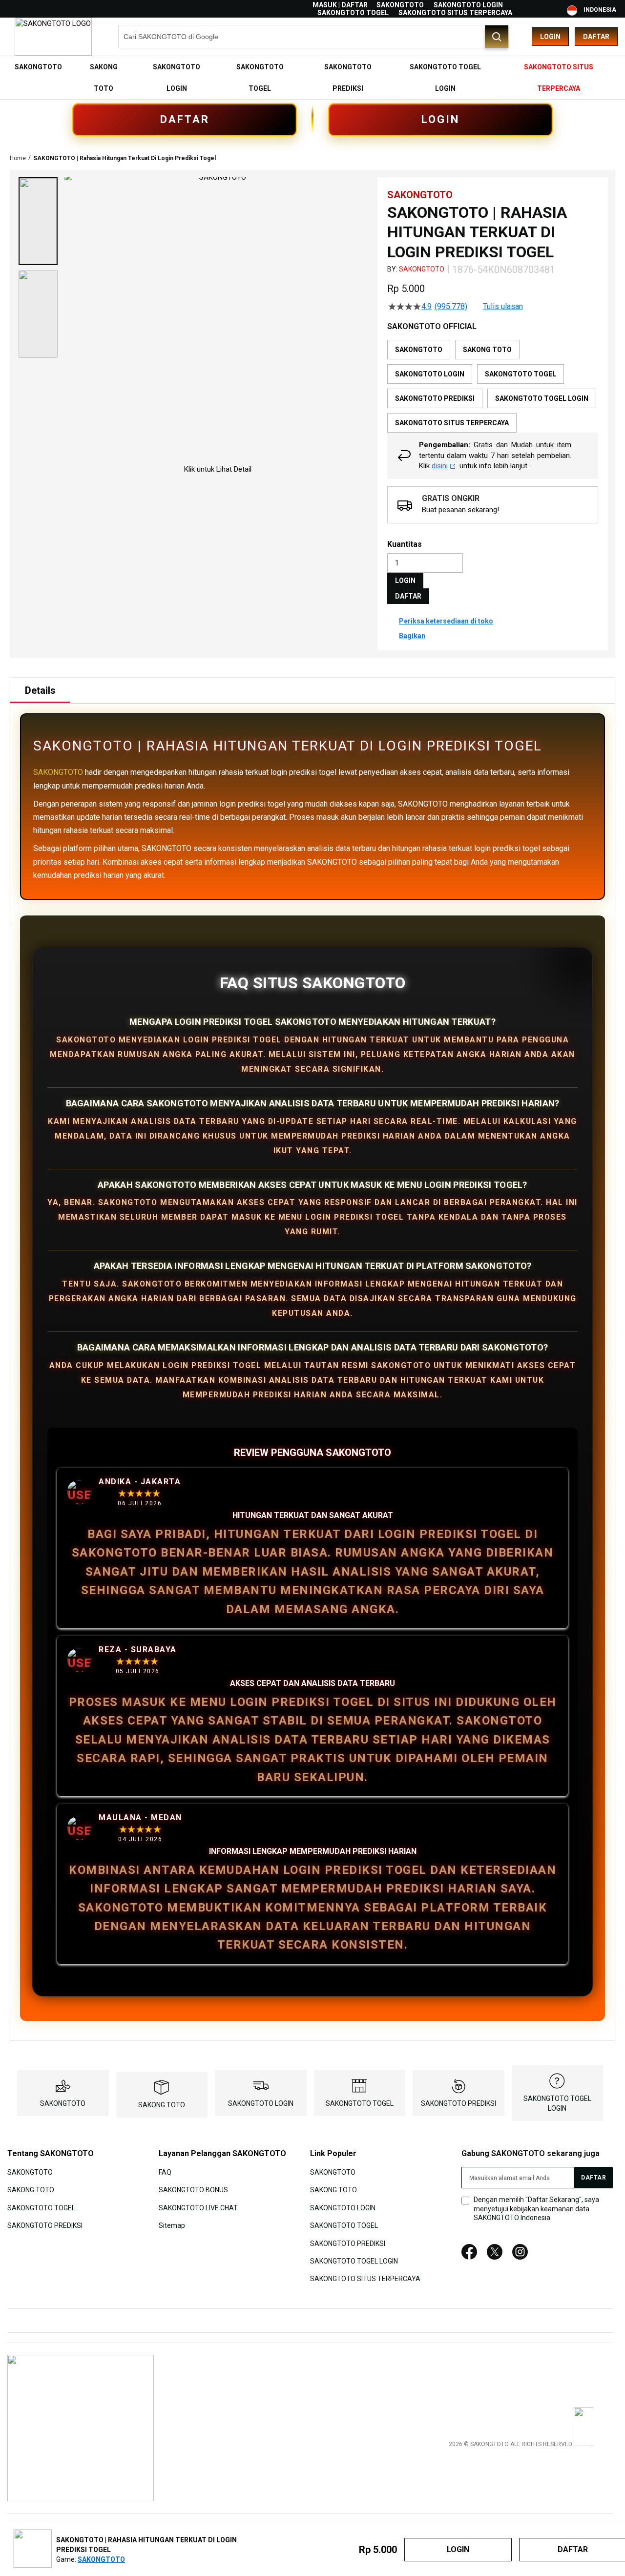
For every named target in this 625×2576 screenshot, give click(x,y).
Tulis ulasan (503, 307)
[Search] (497, 37)
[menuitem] (38, 67)
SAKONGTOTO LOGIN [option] (430, 374)
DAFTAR (185, 119)
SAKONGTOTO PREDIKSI (458, 2103)
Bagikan (412, 636)
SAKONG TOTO (162, 2105)
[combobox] (313, 37)
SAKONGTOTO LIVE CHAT (198, 2207)
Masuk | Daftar (340, 5)
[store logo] (53, 37)
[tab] (40, 690)
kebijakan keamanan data (550, 2209)
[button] (38, 221)
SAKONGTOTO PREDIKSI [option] (435, 398)
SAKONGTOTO (400, 5)
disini (440, 466)
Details (40, 690)
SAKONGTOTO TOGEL (353, 13)
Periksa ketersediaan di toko (446, 621)
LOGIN (440, 119)
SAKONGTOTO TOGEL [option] (521, 374)
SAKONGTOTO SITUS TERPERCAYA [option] (452, 423)
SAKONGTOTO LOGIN (468, 5)
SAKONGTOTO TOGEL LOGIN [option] (542, 398)
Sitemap (172, 2225)
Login (550, 37)
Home (18, 158)
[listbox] (493, 386)
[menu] (312, 78)
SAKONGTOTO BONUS (193, 2190)
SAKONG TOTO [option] (487, 350)
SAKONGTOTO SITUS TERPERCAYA (455, 13)
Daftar (596, 37)
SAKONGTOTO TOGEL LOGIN (354, 2261)
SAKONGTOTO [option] (419, 350)
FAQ (165, 2172)
